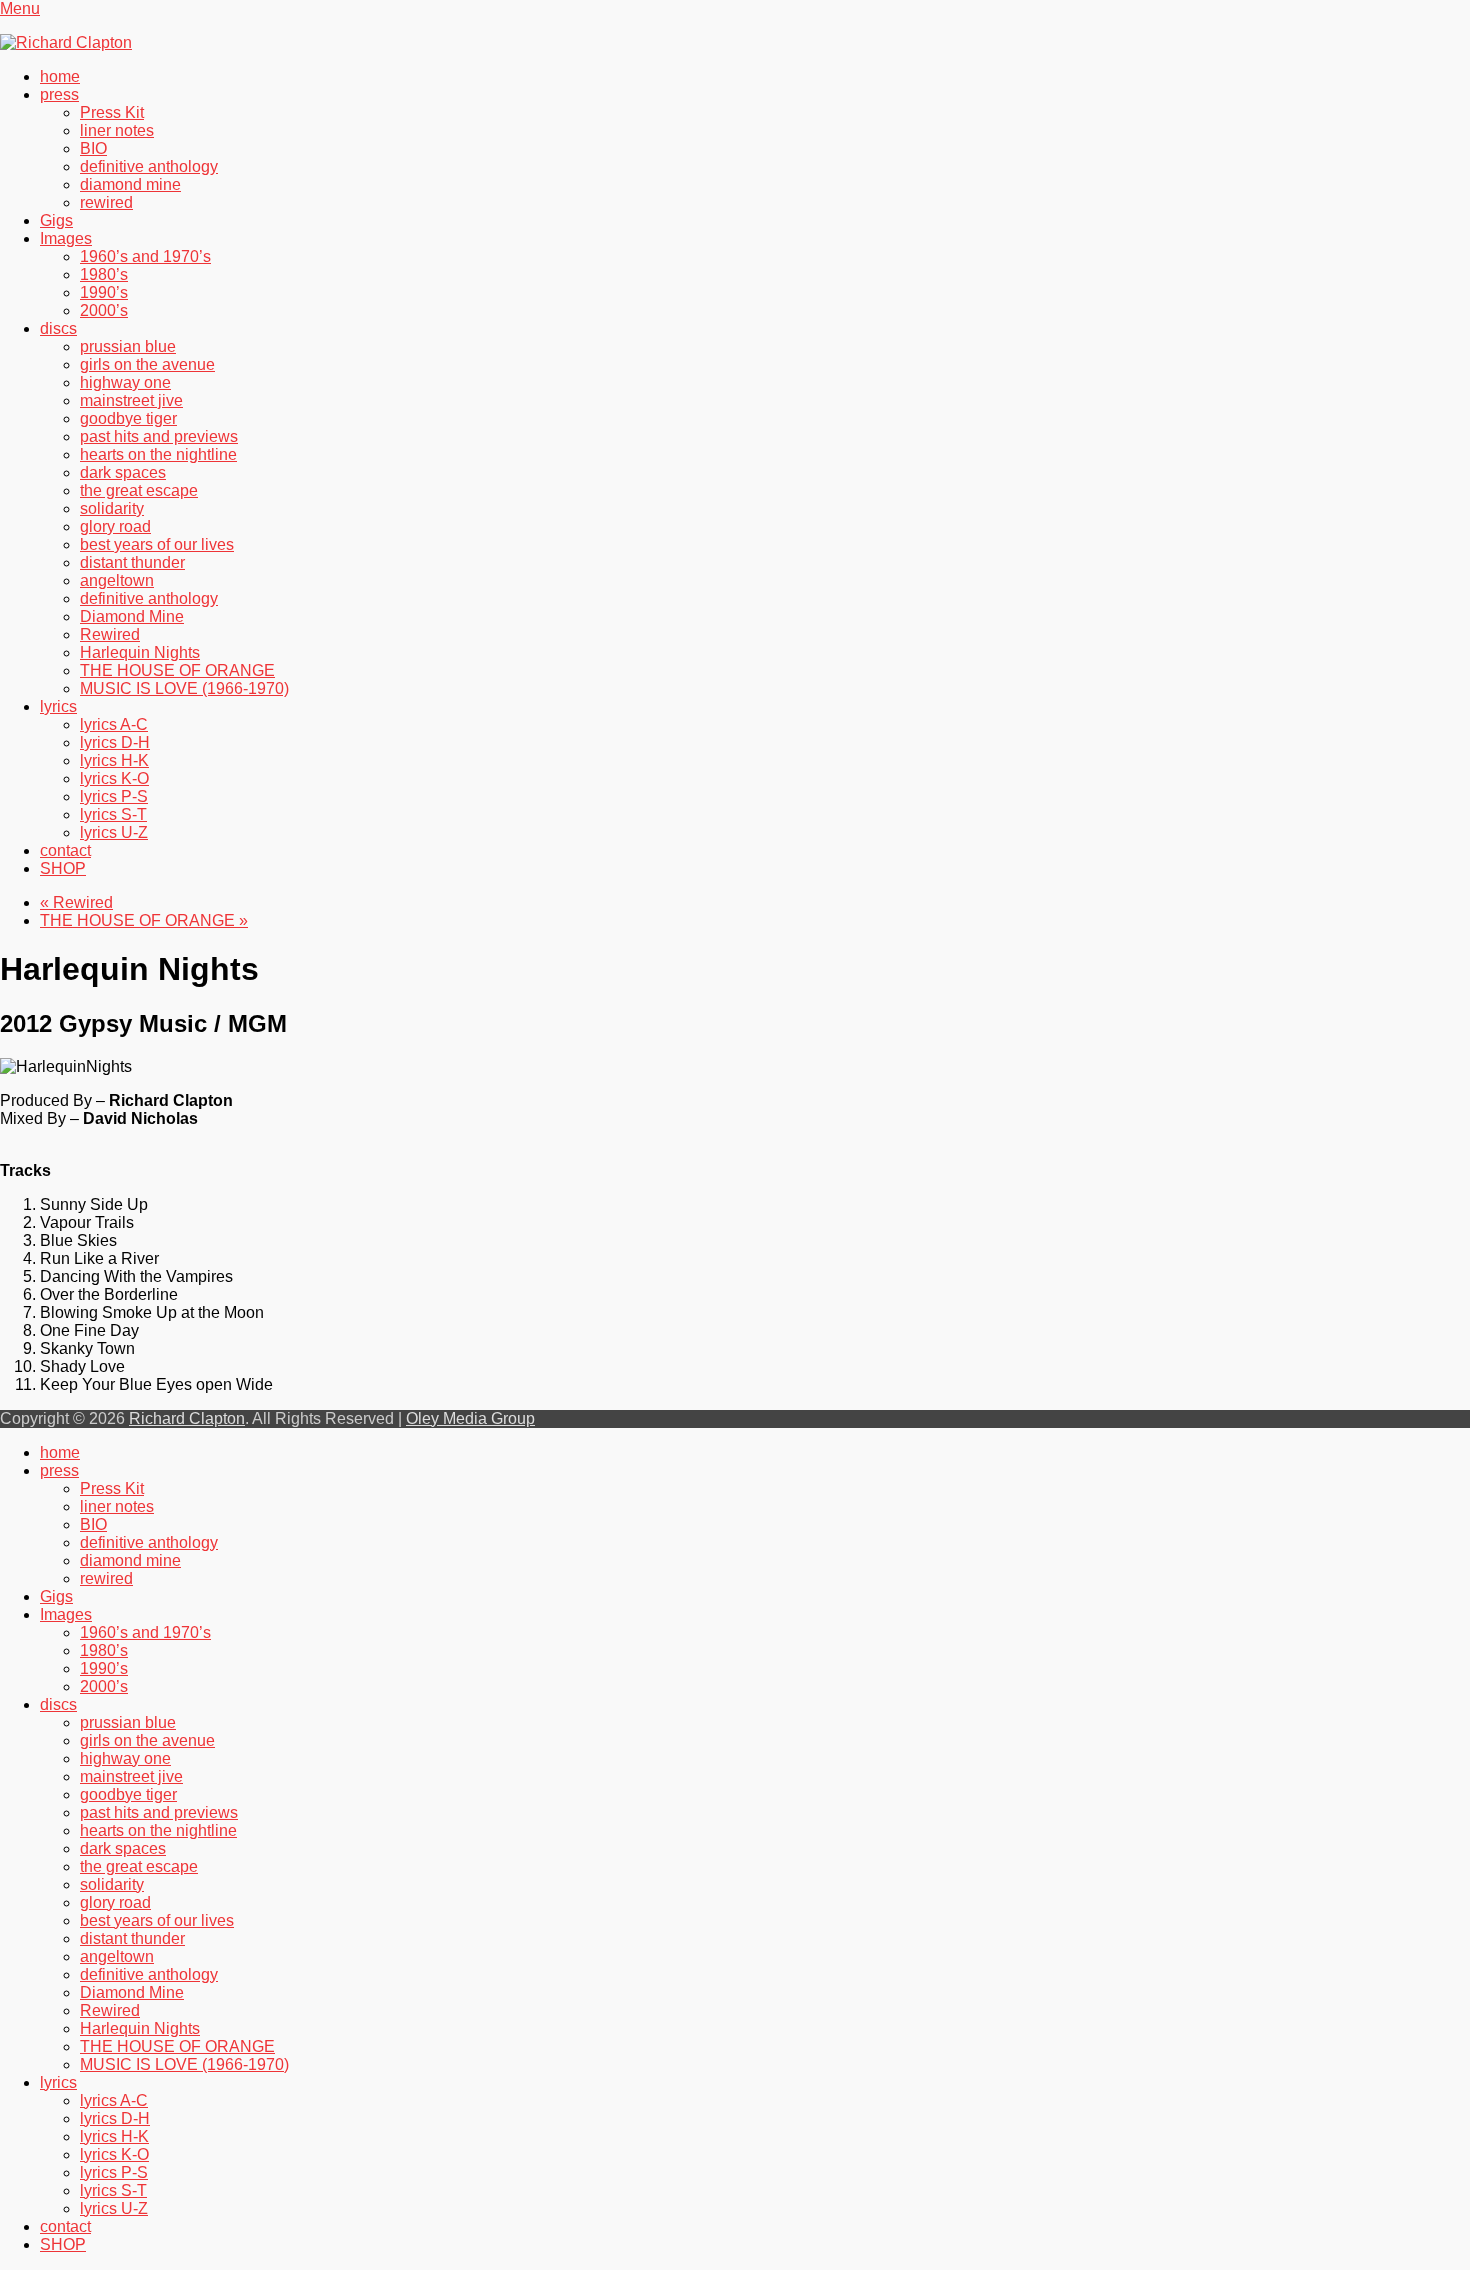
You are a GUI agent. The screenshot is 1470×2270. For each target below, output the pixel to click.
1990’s (104, 292)
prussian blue (128, 346)
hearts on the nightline (158, 454)
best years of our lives (157, 544)
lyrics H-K (114, 760)
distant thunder (132, 562)
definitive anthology (149, 166)
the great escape (139, 490)
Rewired (110, 634)
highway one (125, 382)
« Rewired (76, 902)
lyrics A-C (114, 724)
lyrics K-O (114, 778)
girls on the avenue (147, 364)
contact (65, 850)
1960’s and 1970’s (145, 256)
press (59, 94)
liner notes (117, 130)
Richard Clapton (187, 1418)
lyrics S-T (113, 814)
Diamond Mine (132, 616)
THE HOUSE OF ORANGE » (144, 920)
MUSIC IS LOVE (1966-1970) (184, 688)
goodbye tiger (128, 418)
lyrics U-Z (114, 832)
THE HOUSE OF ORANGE (177, 670)
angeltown (117, 580)
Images (66, 238)
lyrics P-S (114, 796)
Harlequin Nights (140, 652)
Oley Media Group (470, 1418)
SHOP (63, 868)
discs (58, 328)
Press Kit (112, 112)
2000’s (104, 310)
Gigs (56, 220)
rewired (106, 202)
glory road (115, 526)
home (60, 76)
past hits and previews (159, 436)
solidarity (112, 508)
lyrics (58, 706)
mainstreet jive (131, 400)
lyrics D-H (115, 742)
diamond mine (130, 184)
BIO (93, 148)
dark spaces (123, 472)
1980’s (104, 274)
